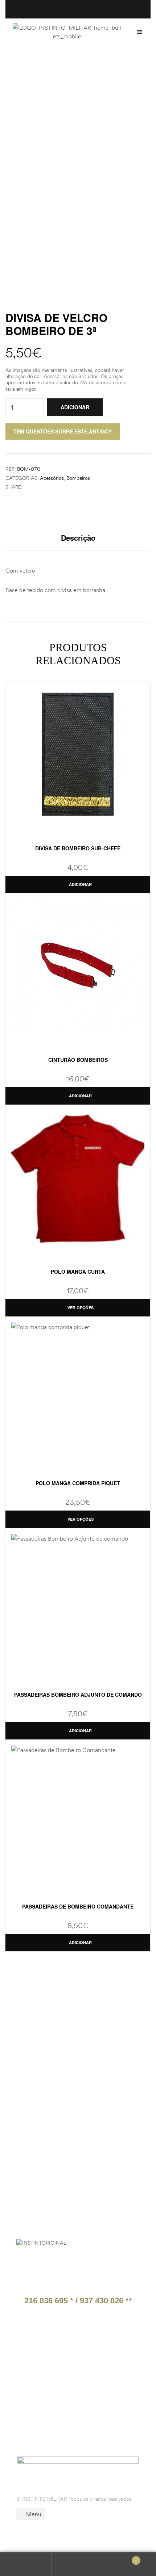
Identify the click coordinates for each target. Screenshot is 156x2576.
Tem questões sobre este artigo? (63, 431)
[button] (140, 32)
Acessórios (52, 478)
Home (54, 67)
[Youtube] (83, 2426)
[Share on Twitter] (34, 487)
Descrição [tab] (78, 538)
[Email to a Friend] (50, 487)
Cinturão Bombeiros (78, 1060)
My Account (26, 2564)
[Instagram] (60, 2426)
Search (78, 2564)
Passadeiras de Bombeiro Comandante (78, 1906)
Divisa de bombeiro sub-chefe (78, 848)
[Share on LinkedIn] (42, 487)
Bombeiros (78, 478)
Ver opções (81, 1308)
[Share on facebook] (27, 487)
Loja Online (87, 67)
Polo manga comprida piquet (78, 1483)
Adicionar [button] (80, 884)
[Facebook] (38, 2426)
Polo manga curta (78, 1272)
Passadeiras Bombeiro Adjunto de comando (78, 1695)
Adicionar (75, 407)
